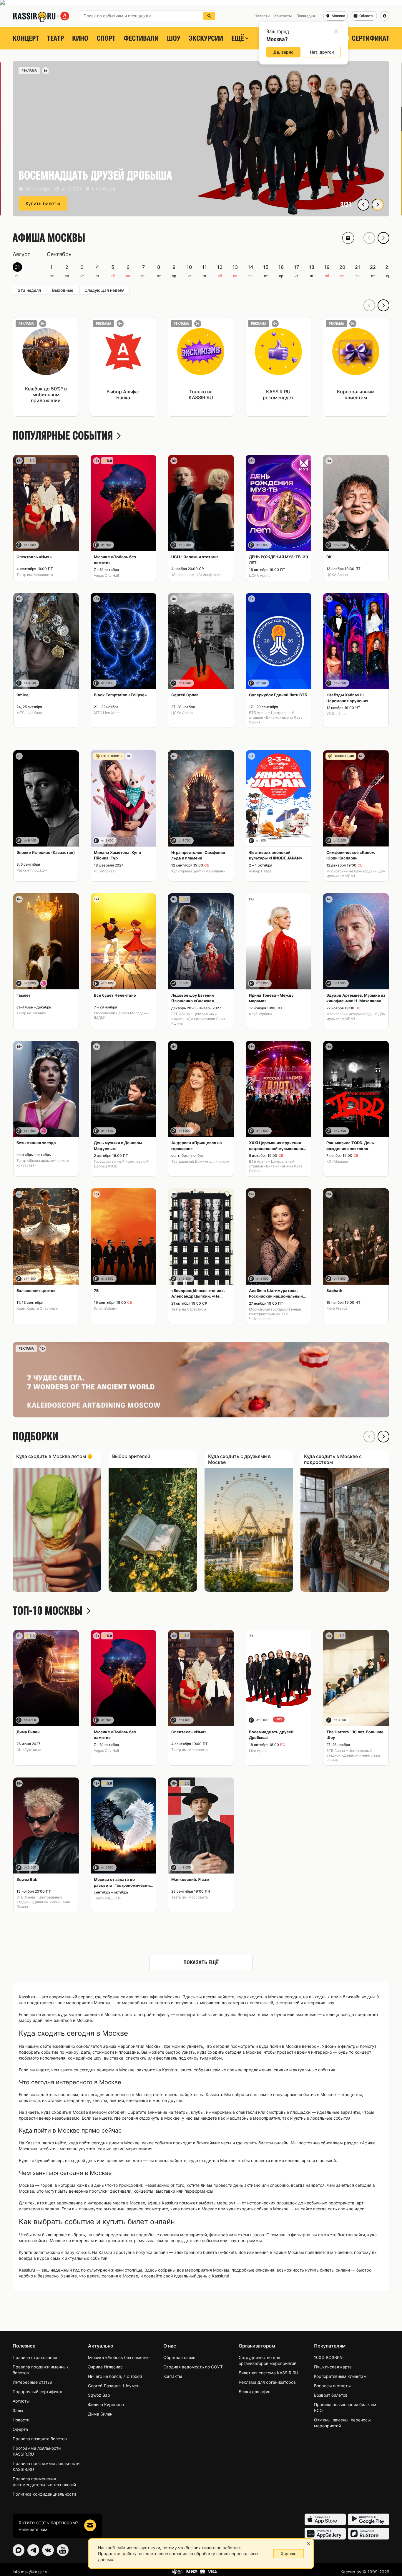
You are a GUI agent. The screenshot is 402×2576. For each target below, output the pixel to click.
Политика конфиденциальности (44, 2494)
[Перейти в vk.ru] (48, 2550)
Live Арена (258, 1751)
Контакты (173, 2376)
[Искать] (209, 16)
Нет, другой (322, 52)
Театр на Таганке (31, 1013)
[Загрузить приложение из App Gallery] (325, 2534)
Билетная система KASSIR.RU (268, 2373)
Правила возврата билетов (40, 2439)
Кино (80, 38)
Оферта (20, 2429)
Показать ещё (201, 1962)
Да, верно (283, 52)
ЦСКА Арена (260, 575)
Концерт (26, 38)
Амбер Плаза (260, 871)
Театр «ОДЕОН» (107, 1898)
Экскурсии (206, 38)
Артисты (21, 2401)
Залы (18, 2410)
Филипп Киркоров (106, 2404)
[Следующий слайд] (378, 205)
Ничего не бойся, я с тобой (115, 2376)
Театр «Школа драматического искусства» (43, 1163)
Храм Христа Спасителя (37, 1308)
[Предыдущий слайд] (363, 205)
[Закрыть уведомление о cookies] (309, 2544)
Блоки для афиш (255, 2392)
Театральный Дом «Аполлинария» (200, 1161)
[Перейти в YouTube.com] (63, 2550)
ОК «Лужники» (29, 1750)
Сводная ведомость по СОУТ (193, 2367)
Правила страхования (35, 2357)
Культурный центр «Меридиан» (198, 871)
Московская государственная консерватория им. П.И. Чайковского (275, 1314)
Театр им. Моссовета (35, 575)
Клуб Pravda (337, 1308)
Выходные (63, 290)
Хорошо (289, 2553)
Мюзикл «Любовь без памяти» (118, 2357)
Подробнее (39, 203)
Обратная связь (179, 2357)
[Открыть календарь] (348, 238)
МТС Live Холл (29, 713)
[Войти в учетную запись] (385, 16)
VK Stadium (336, 714)
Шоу (174, 38)
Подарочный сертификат (38, 2392)
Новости (21, 2420)
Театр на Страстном (189, 1309)
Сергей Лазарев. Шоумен (114, 2386)
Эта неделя (29, 290)
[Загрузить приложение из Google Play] (369, 2519)
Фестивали (141, 38)
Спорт (106, 38)
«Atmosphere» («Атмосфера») (196, 575)
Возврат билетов (331, 2395)
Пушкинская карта (333, 2367)
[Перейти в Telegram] (33, 2550)
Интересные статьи (32, 2382)
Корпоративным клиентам (340, 2376)
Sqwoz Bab (99, 2395)
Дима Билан (100, 2414)
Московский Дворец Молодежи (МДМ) (121, 1015)
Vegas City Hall (106, 575)
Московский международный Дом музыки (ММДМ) (356, 873)
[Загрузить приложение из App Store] (325, 2519)
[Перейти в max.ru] (19, 2550)
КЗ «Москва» (105, 871)
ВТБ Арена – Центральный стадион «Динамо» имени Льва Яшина (276, 717)
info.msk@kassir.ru (31, 2572)
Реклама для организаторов (267, 2382)
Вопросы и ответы (332, 2386)
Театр (55, 38)
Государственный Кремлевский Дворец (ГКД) (121, 1164)
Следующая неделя (104, 290)
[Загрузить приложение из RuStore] (369, 2534)
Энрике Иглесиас (105, 2367)
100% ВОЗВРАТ (329, 2357)
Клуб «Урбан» (260, 1014)
